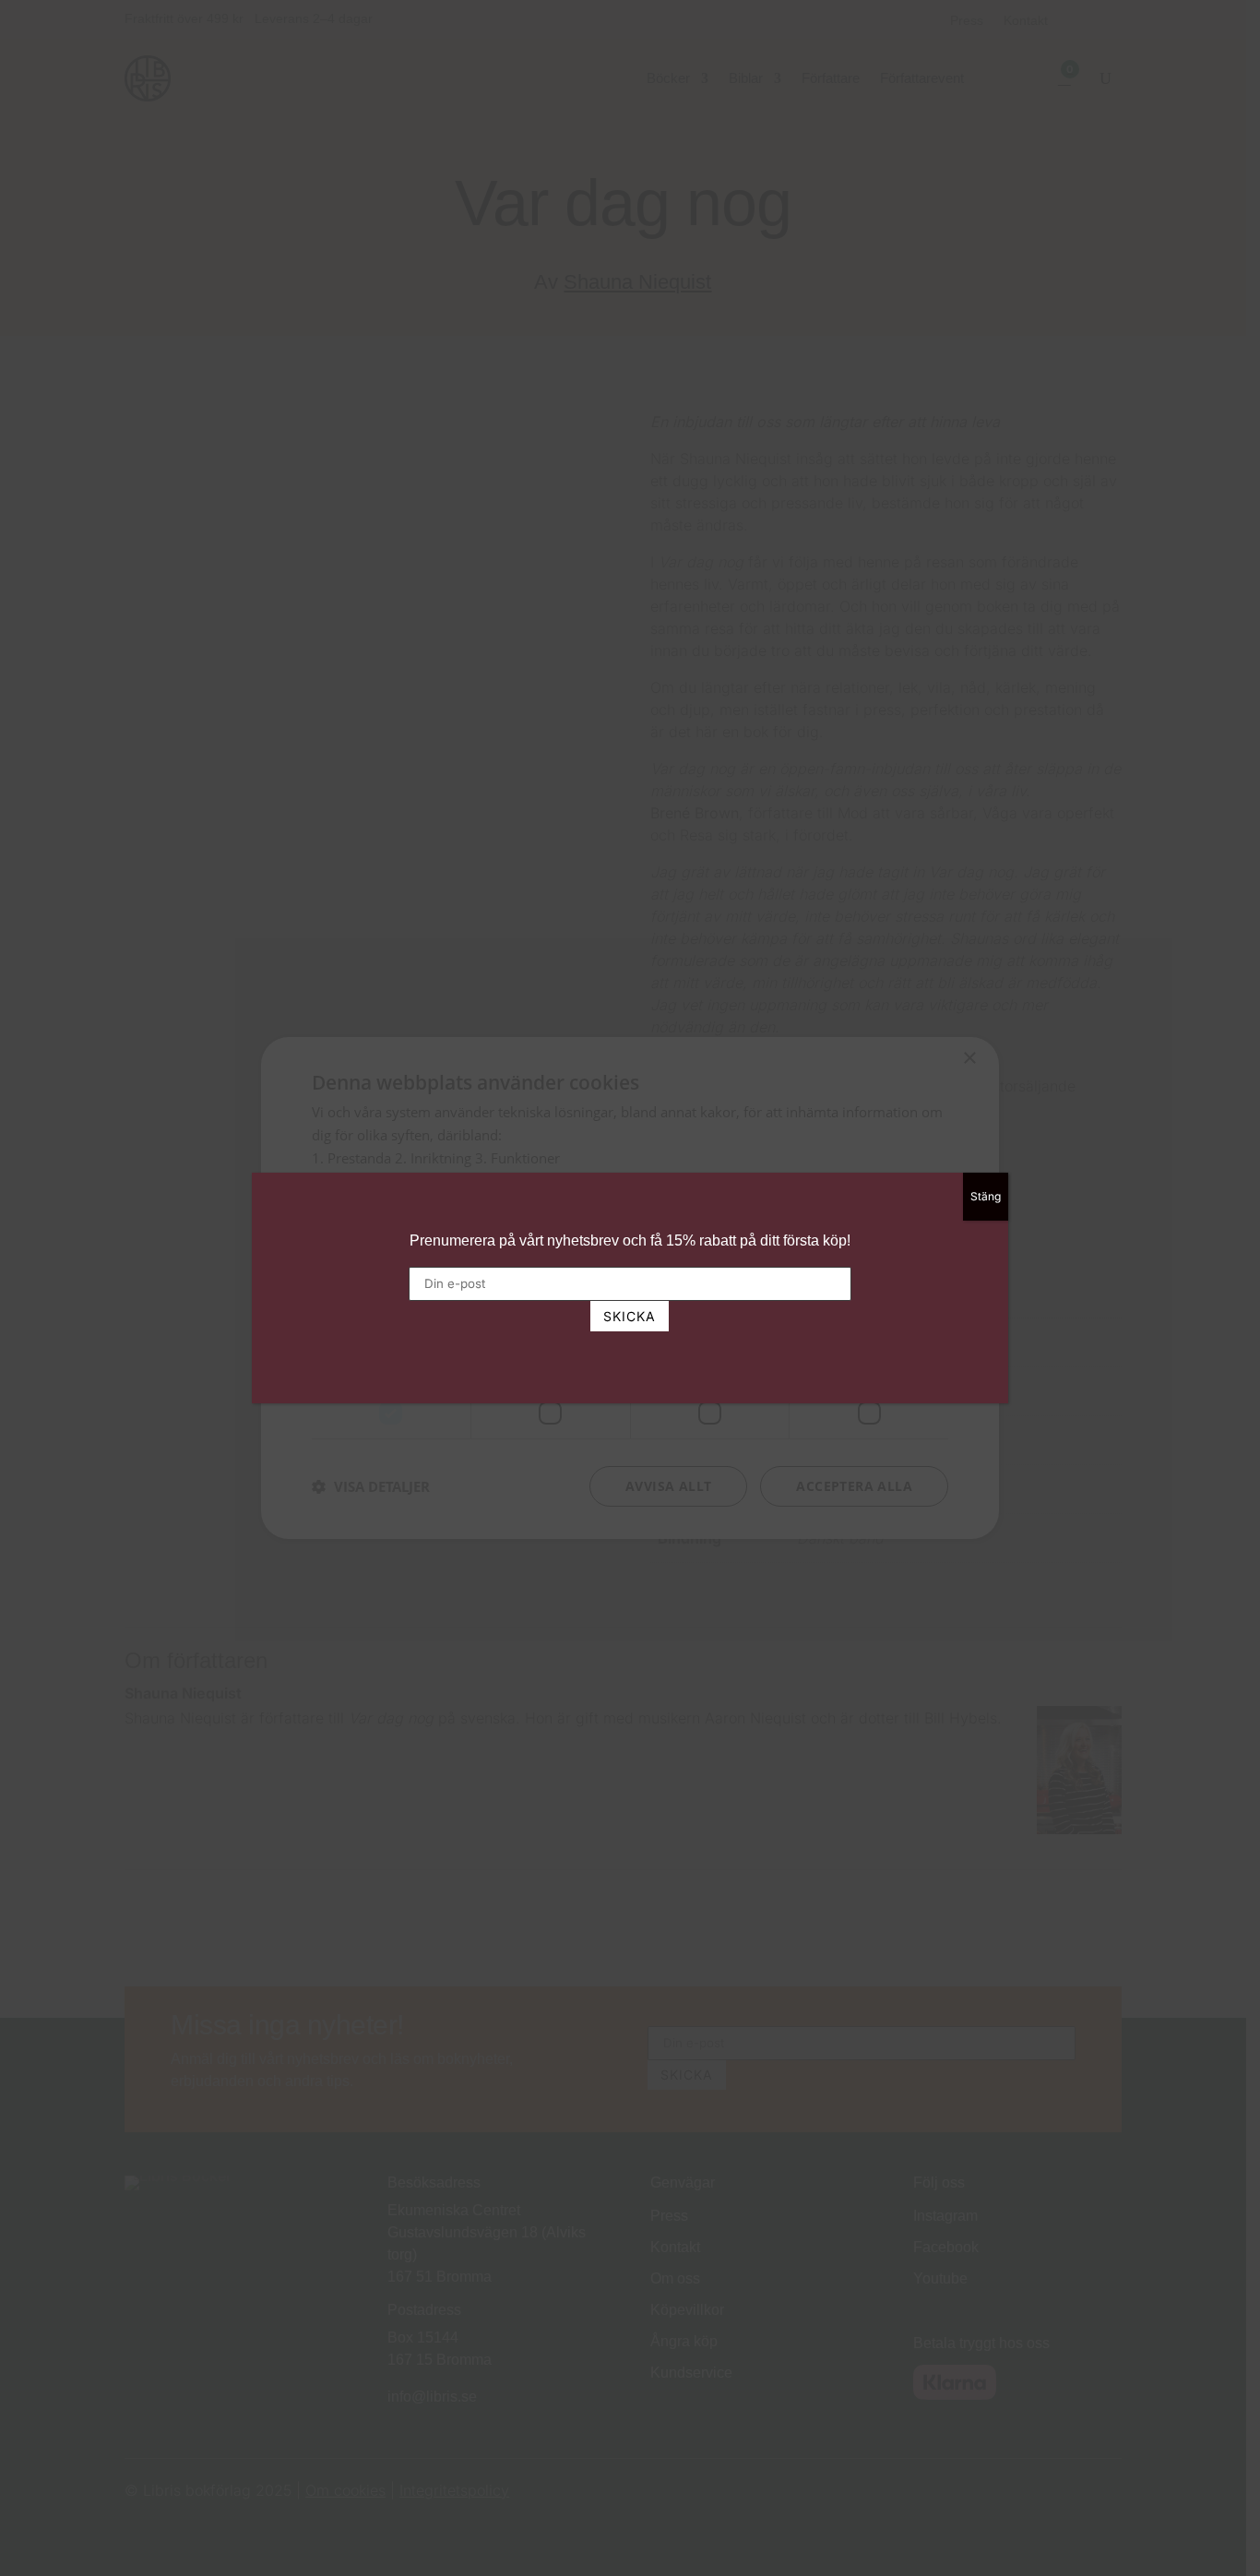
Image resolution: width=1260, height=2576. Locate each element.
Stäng (986, 1196)
